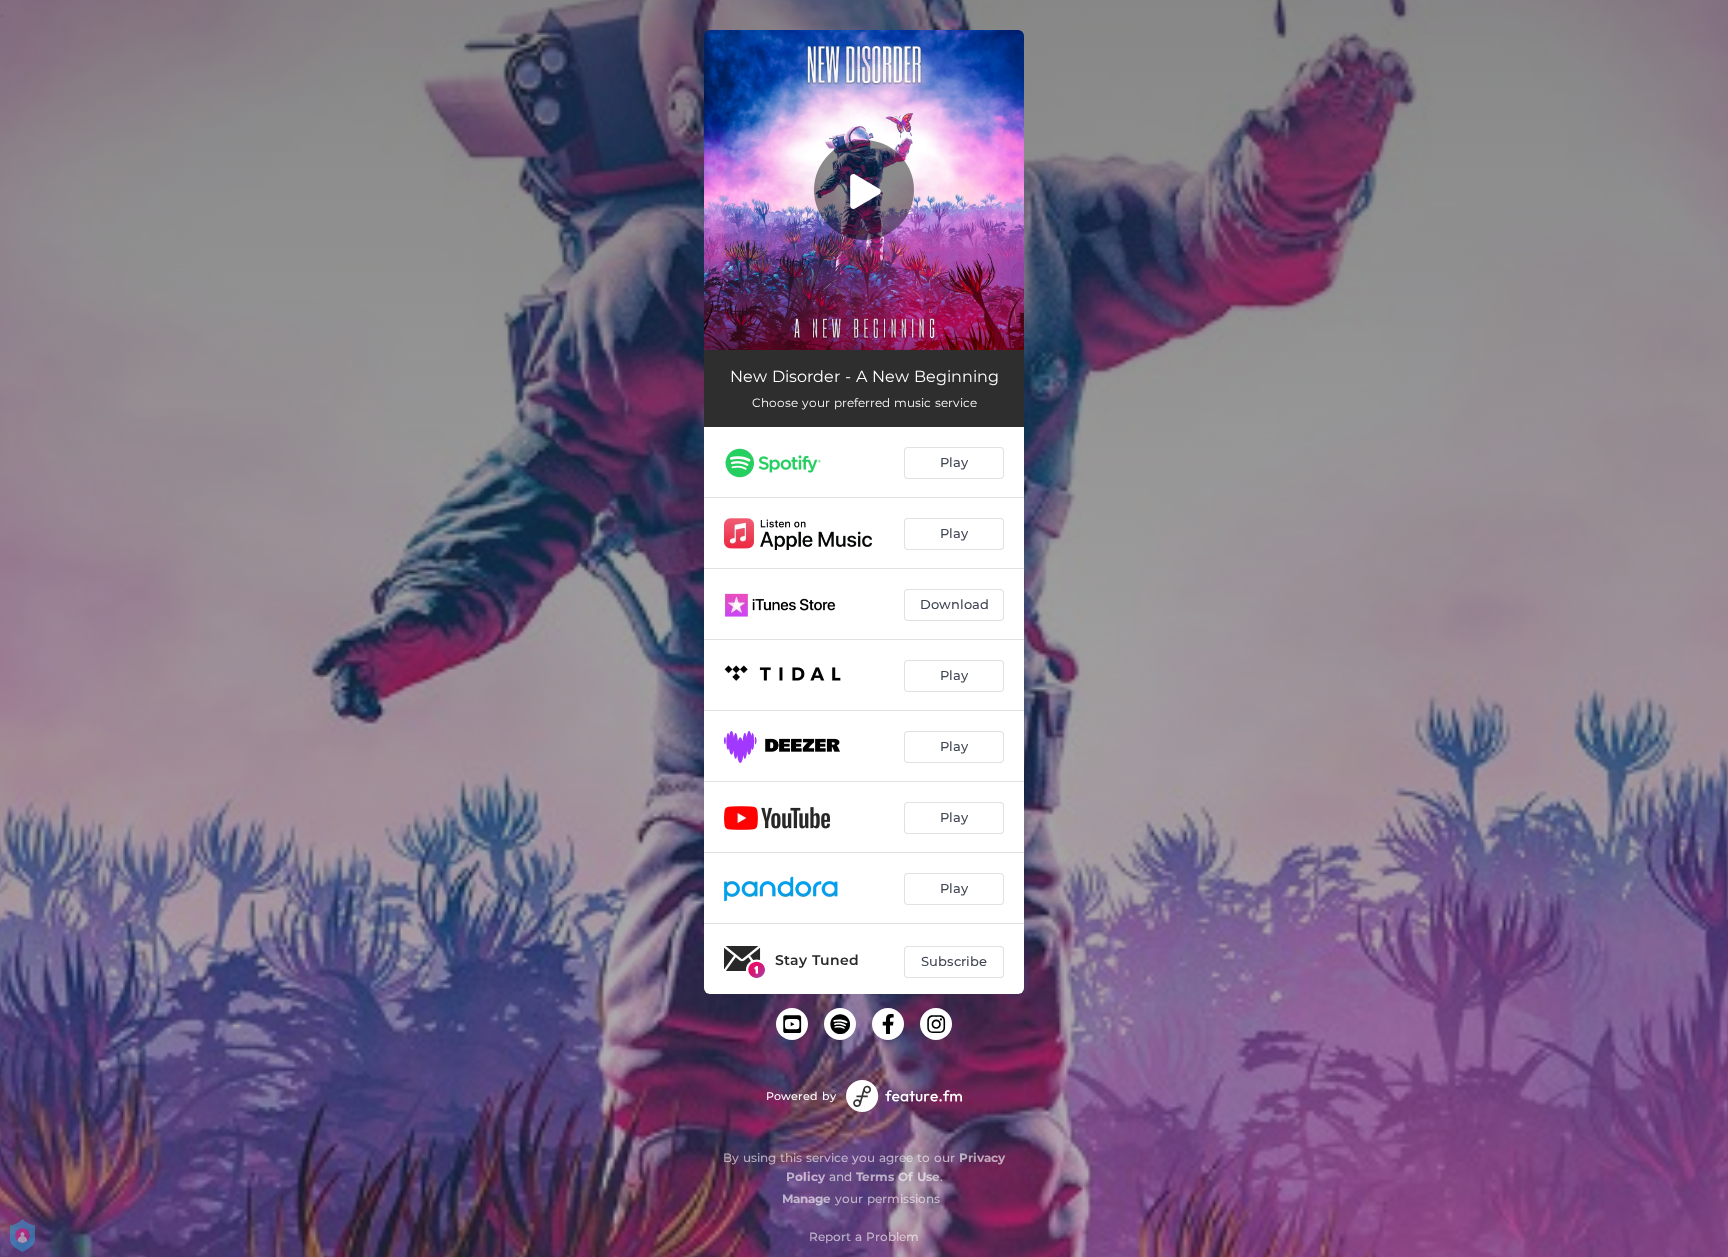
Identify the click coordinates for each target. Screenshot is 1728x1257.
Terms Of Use (898, 1176)
